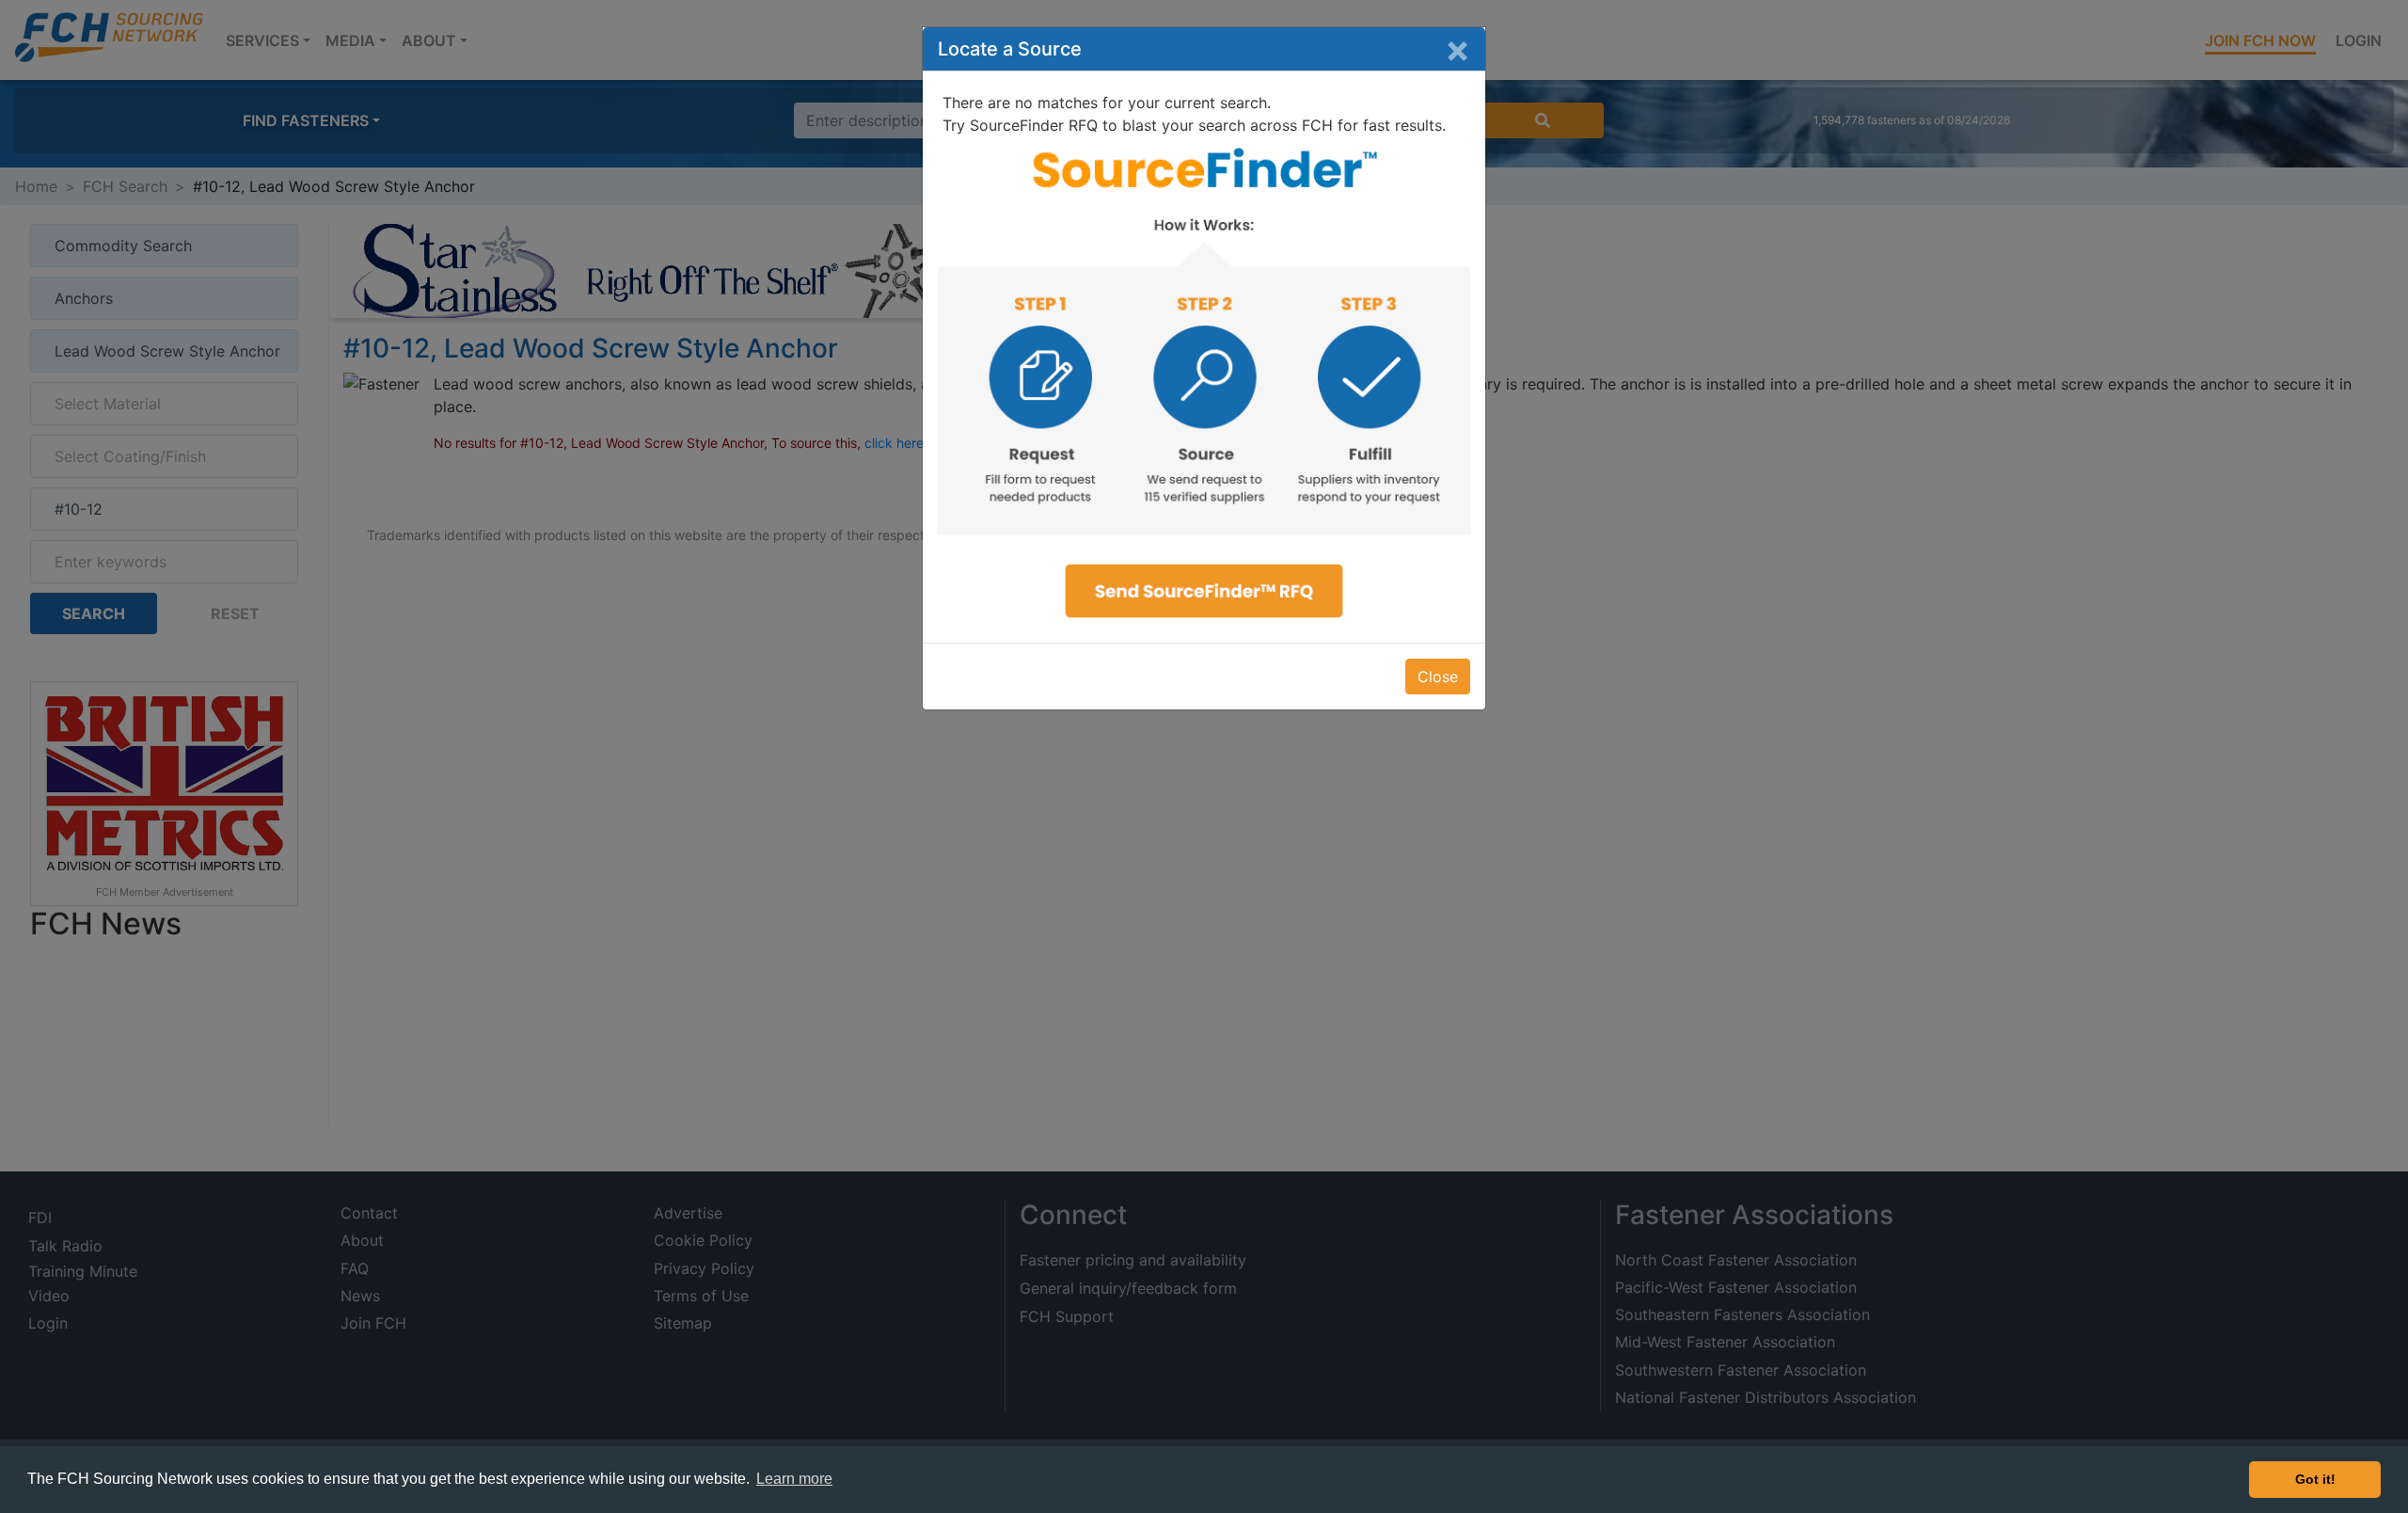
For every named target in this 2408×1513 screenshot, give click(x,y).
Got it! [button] (2315, 1479)
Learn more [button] (794, 1479)
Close (1438, 677)
